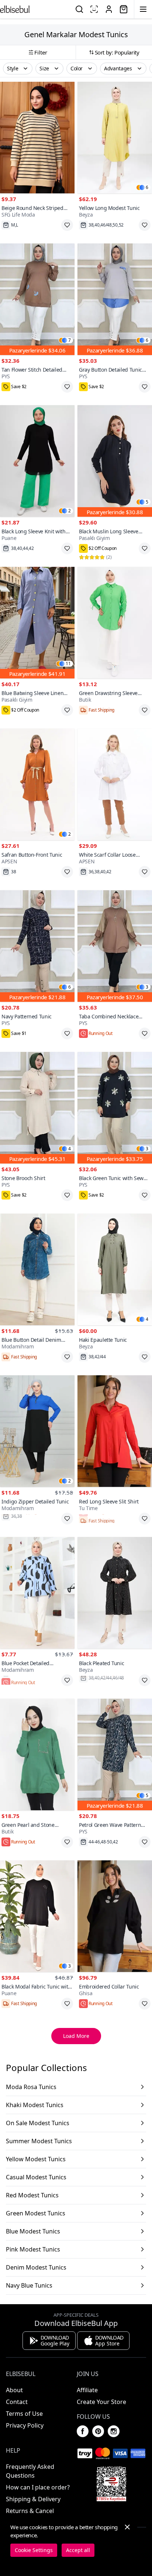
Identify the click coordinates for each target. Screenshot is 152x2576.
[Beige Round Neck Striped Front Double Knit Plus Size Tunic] (37, 138)
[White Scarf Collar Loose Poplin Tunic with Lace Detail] (115, 784)
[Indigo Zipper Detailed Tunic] (37, 1431)
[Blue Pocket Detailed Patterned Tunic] (37, 1593)
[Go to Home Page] (15, 9)
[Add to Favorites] (67, 225)
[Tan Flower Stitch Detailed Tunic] (37, 299)
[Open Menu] (143, 9)
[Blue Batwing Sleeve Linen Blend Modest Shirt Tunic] (37, 623)
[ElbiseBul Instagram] (114, 2431)
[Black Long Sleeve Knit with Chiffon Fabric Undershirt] (37, 461)
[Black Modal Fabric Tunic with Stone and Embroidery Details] (37, 1916)
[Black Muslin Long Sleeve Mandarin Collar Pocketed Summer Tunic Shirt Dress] (115, 461)
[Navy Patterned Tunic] (37, 946)
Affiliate (87, 2390)
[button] (18, 69)
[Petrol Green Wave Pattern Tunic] (115, 1754)
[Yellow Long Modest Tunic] (115, 138)
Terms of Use (24, 2414)
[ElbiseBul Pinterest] (98, 2431)
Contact (17, 2402)
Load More (76, 2036)
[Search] (79, 9)
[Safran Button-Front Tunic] (37, 784)
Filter (41, 52)
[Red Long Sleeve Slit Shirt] (115, 1431)
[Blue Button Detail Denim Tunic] (37, 1269)
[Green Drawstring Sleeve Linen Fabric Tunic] (115, 623)
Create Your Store (101, 2402)
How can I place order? (38, 2487)
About (14, 2390)
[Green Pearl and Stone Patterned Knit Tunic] (37, 1754)
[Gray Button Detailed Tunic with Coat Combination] (115, 299)
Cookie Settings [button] (34, 2550)
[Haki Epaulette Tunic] (115, 1269)
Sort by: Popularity (117, 52)
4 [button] (70, 1149)
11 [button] (68, 664)
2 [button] (70, 511)
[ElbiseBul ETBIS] (111, 2484)
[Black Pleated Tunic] (115, 1593)
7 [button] (70, 340)
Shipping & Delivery (33, 2499)
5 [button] (147, 502)
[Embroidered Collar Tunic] (115, 1916)
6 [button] (147, 187)
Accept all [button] (78, 2550)
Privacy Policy (25, 2425)
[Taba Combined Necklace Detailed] (115, 946)
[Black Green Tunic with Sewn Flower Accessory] (115, 1108)
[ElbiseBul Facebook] (83, 2431)
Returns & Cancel (30, 2511)
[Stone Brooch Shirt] (37, 1108)
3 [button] (147, 987)
